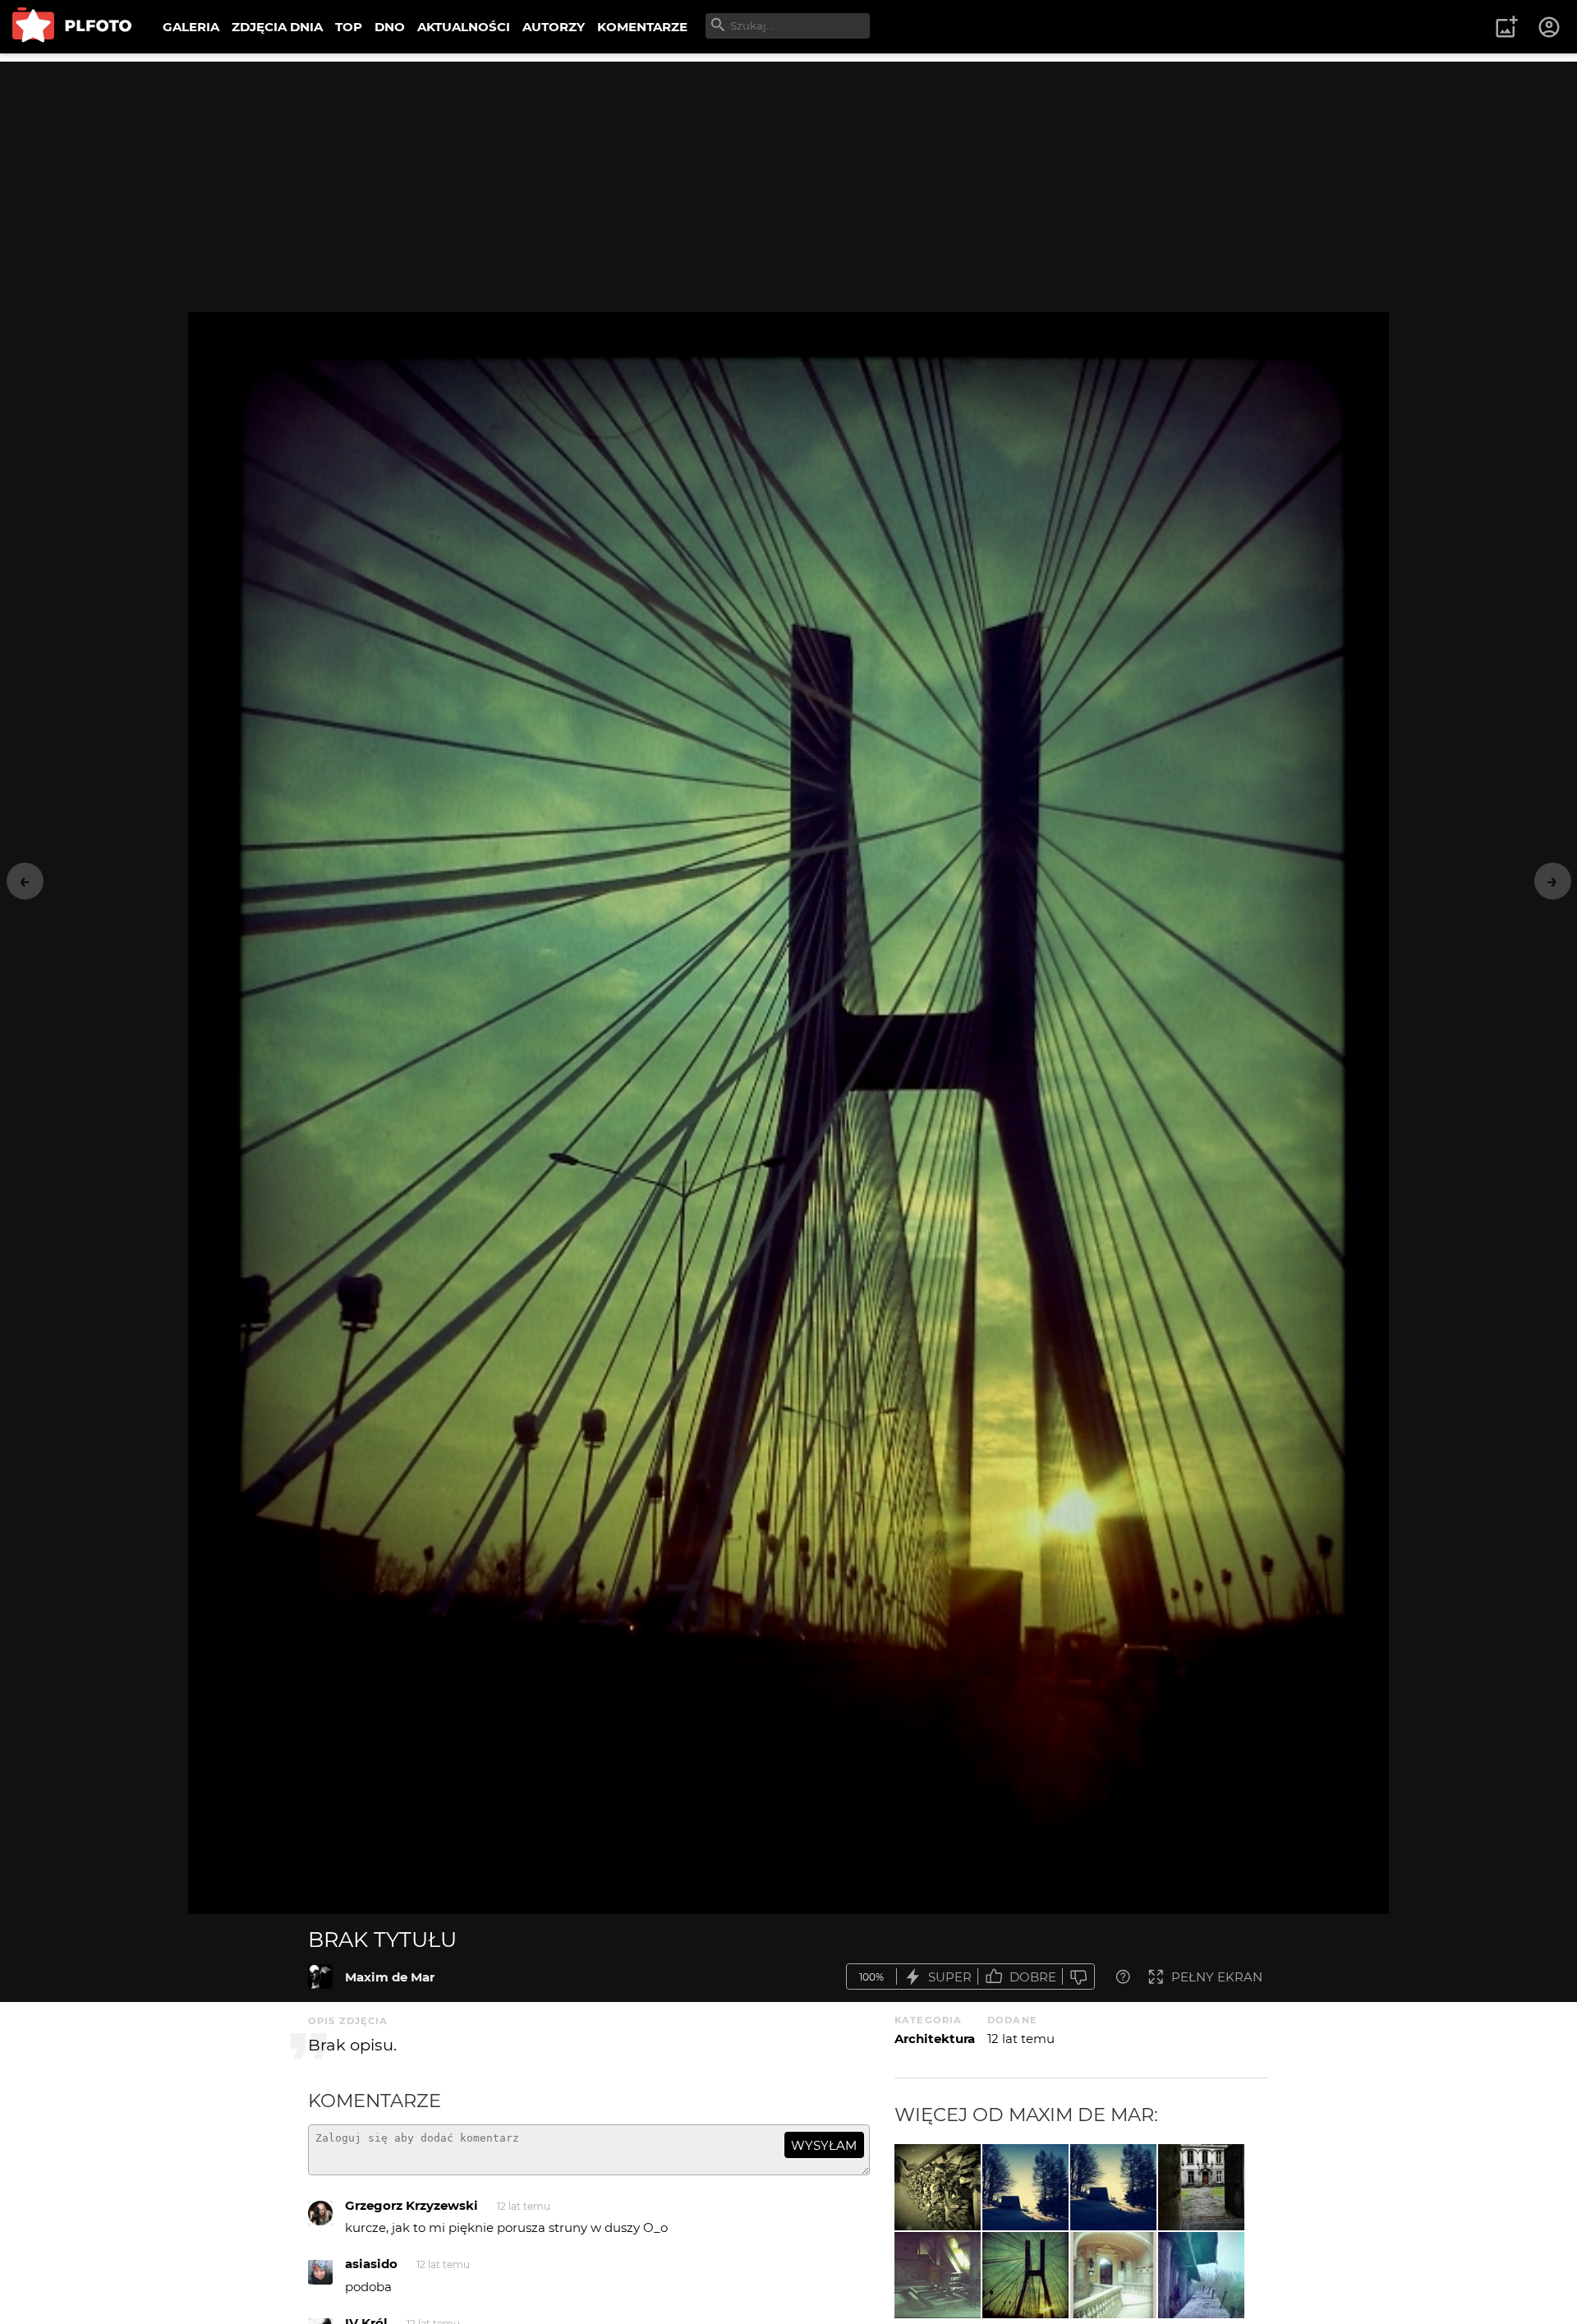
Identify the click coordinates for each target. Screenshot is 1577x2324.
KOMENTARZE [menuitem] (642, 27)
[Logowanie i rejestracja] (1550, 27)
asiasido (371, 2264)
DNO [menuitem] (390, 27)
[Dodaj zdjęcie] (1506, 27)
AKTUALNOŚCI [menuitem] (464, 27)
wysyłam (824, 2145)
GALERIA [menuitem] (191, 27)
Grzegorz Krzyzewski (411, 2205)
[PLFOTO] (72, 27)
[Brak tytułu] (320, 1977)
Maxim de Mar (390, 1977)
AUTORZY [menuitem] (554, 27)
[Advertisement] (788, 177)
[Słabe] (1078, 1977)
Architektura (935, 2039)
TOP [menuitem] (349, 27)
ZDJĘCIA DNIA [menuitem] (277, 27)
